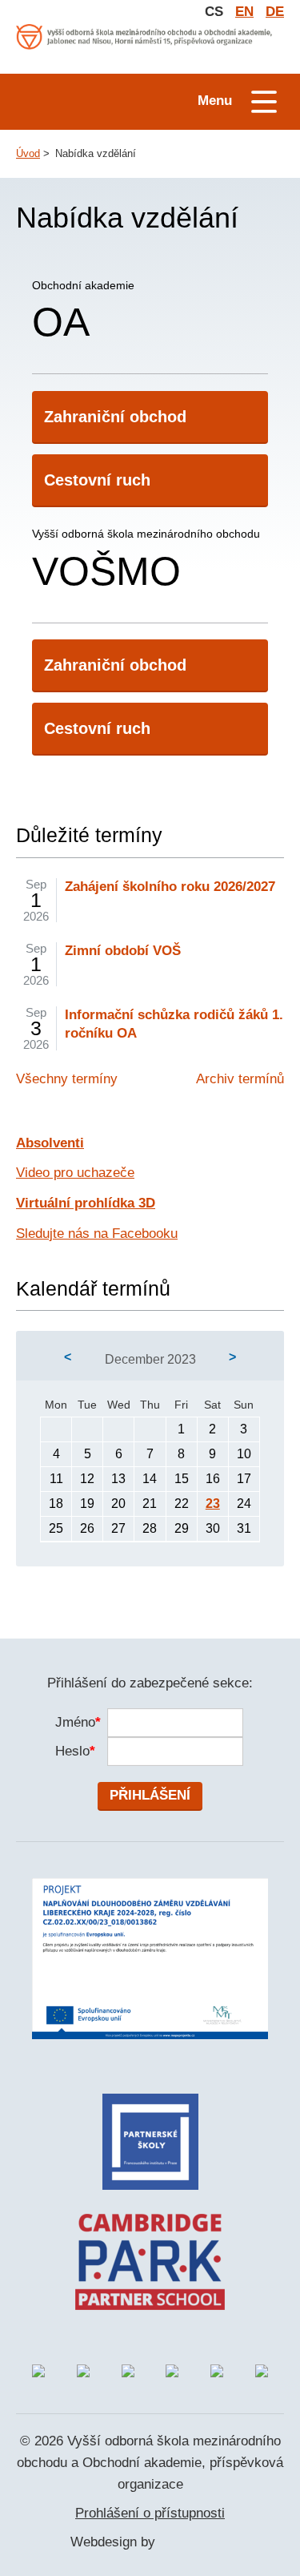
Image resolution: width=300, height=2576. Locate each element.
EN (244, 12)
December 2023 (150, 1359)
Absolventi (50, 1143)
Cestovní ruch (97, 480)
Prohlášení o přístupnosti (150, 2513)
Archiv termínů (240, 1079)
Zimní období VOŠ (123, 951)
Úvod (28, 153)
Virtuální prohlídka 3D (86, 1203)
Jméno (73, 1722)
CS (214, 12)
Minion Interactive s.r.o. (194, 2543)
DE (275, 12)
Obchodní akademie (83, 312)
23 (213, 1504)
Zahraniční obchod (115, 417)
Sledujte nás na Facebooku (97, 1234)
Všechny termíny (67, 1079)
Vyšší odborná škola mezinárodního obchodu (146, 560)
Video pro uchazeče (75, 1173)
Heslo (73, 1751)
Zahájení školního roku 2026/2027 (170, 887)
